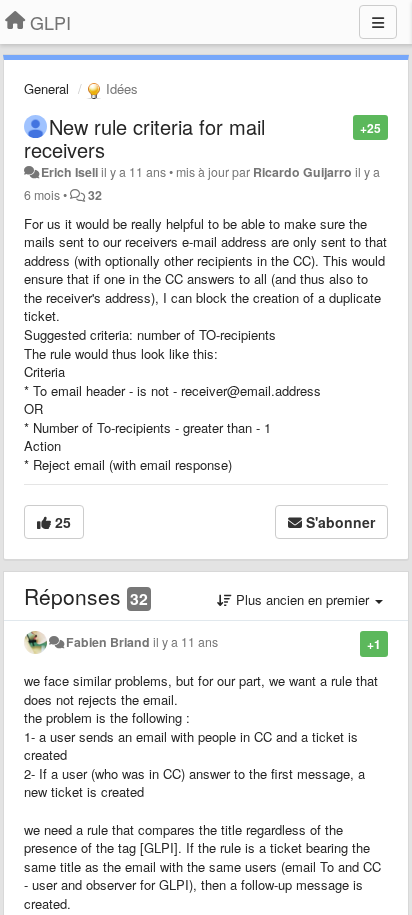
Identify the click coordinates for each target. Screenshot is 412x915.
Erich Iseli (69, 172)
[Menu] (378, 22)
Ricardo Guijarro (302, 172)
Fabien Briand (108, 642)
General (46, 88)
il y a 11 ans (185, 642)
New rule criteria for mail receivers (144, 138)
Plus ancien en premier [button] (302, 599)
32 (95, 195)
